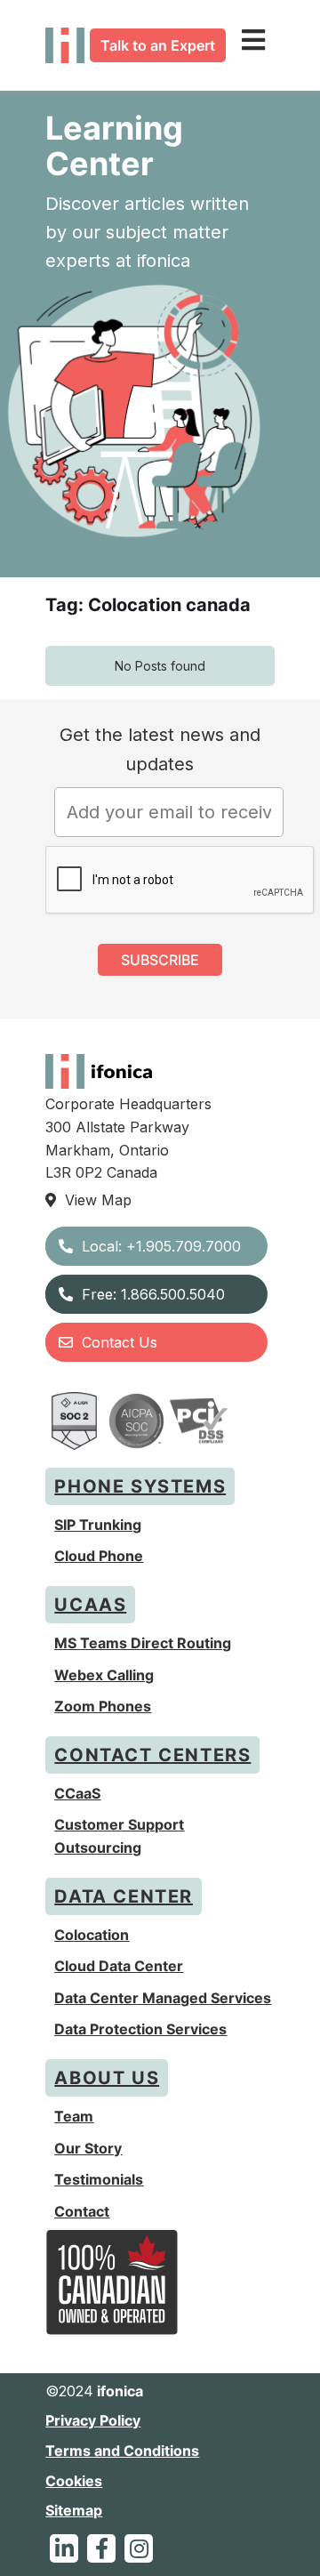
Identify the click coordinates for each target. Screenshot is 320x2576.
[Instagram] (139, 2548)
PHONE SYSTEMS (140, 1486)
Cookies (74, 2481)
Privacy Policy (93, 2420)
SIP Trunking (98, 1525)
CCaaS (77, 1793)
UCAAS (90, 1605)
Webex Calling (104, 1675)
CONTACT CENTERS (152, 1755)
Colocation (92, 1935)
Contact (82, 2211)
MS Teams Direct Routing (143, 1643)
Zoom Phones (103, 1706)
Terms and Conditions (122, 2451)
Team (74, 2116)
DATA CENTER (124, 1896)
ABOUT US (107, 2078)
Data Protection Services (140, 2029)
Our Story (88, 2148)
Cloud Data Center (119, 1966)
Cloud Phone (99, 1556)
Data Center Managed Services (163, 1998)
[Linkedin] (64, 2548)
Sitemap (74, 2510)
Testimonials (99, 2179)
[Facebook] (101, 2548)
